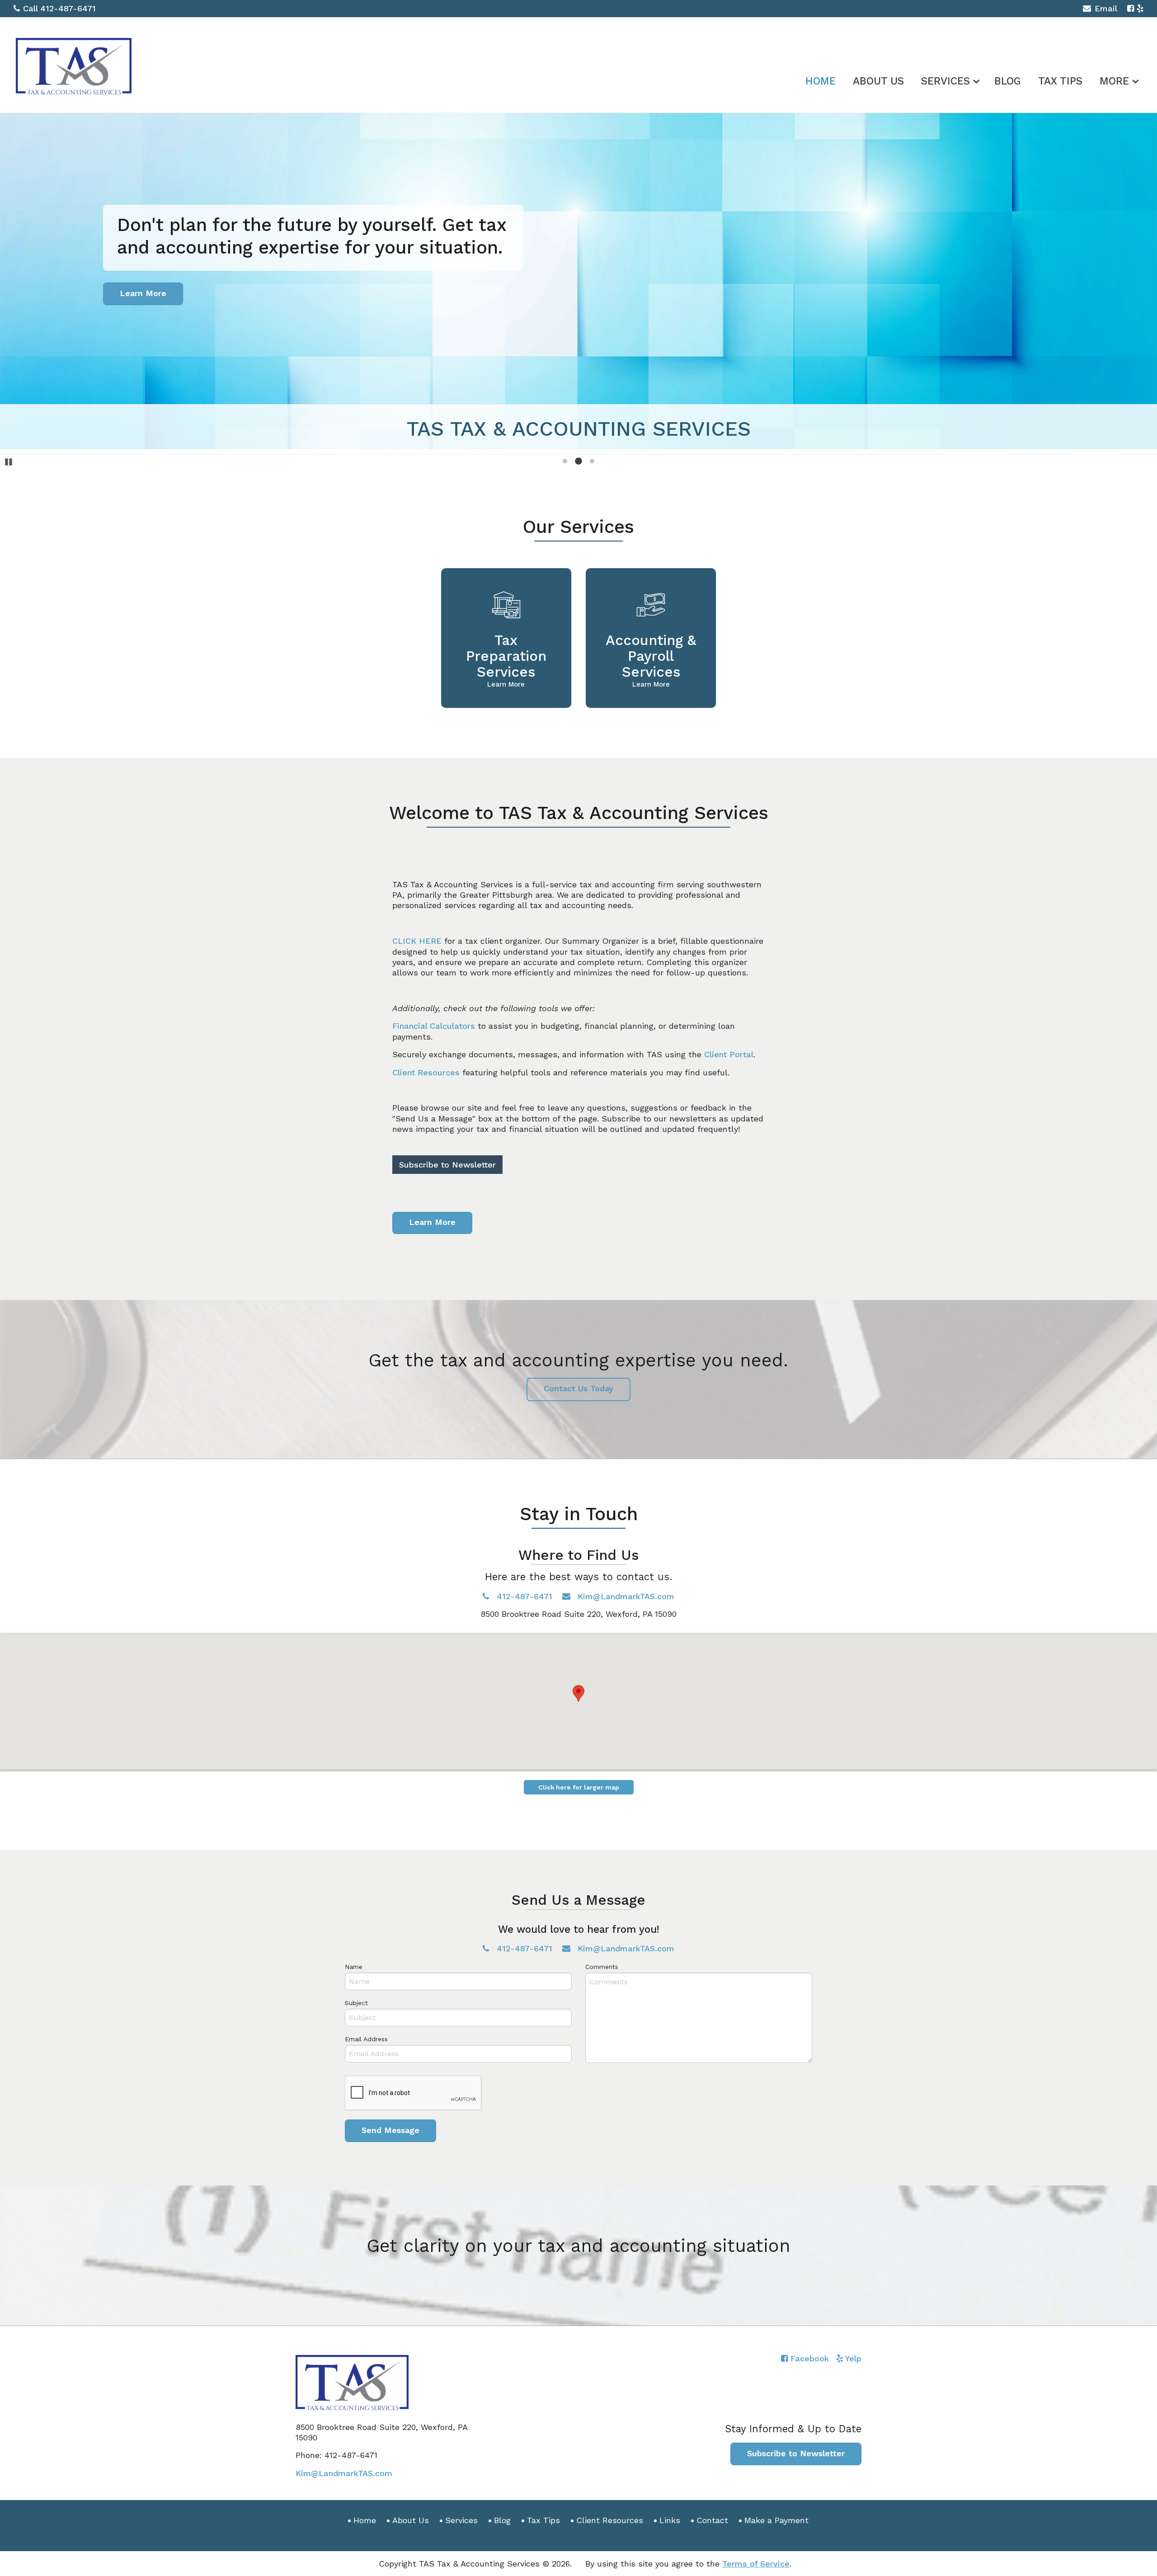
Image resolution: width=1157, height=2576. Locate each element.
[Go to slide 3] (592, 461)
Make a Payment (776, 2520)
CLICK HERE (417, 941)
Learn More (432, 1222)
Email (1106, 8)
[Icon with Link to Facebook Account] (1131, 8)
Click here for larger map (579, 1787)
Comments (602, 1967)
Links (670, 2520)
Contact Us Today (578, 1388)
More (1114, 81)
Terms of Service (756, 2564)
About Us (878, 81)
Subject (356, 2003)
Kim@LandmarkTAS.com (625, 1596)
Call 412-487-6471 (59, 8)
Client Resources (426, 1072)
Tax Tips (1060, 81)
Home (821, 81)
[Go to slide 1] (565, 461)
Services (945, 81)
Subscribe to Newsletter (447, 1165)
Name (354, 1967)
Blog (1008, 81)
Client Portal (729, 1054)
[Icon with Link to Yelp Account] (1140, 8)
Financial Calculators (434, 1026)
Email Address (366, 2039)
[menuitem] (821, 80)
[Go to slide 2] (578, 461)
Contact (712, 2520)
